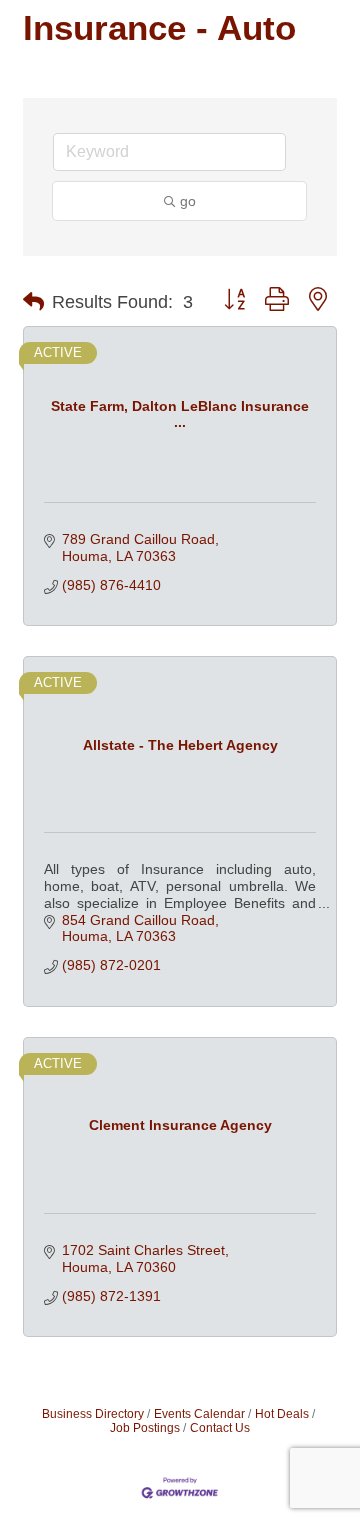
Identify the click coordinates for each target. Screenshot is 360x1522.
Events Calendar (199, 1414)
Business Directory (93, 1414)
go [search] (188, 201)
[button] (33, 302)
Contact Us (220, 1428)
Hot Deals (282, 1414)
